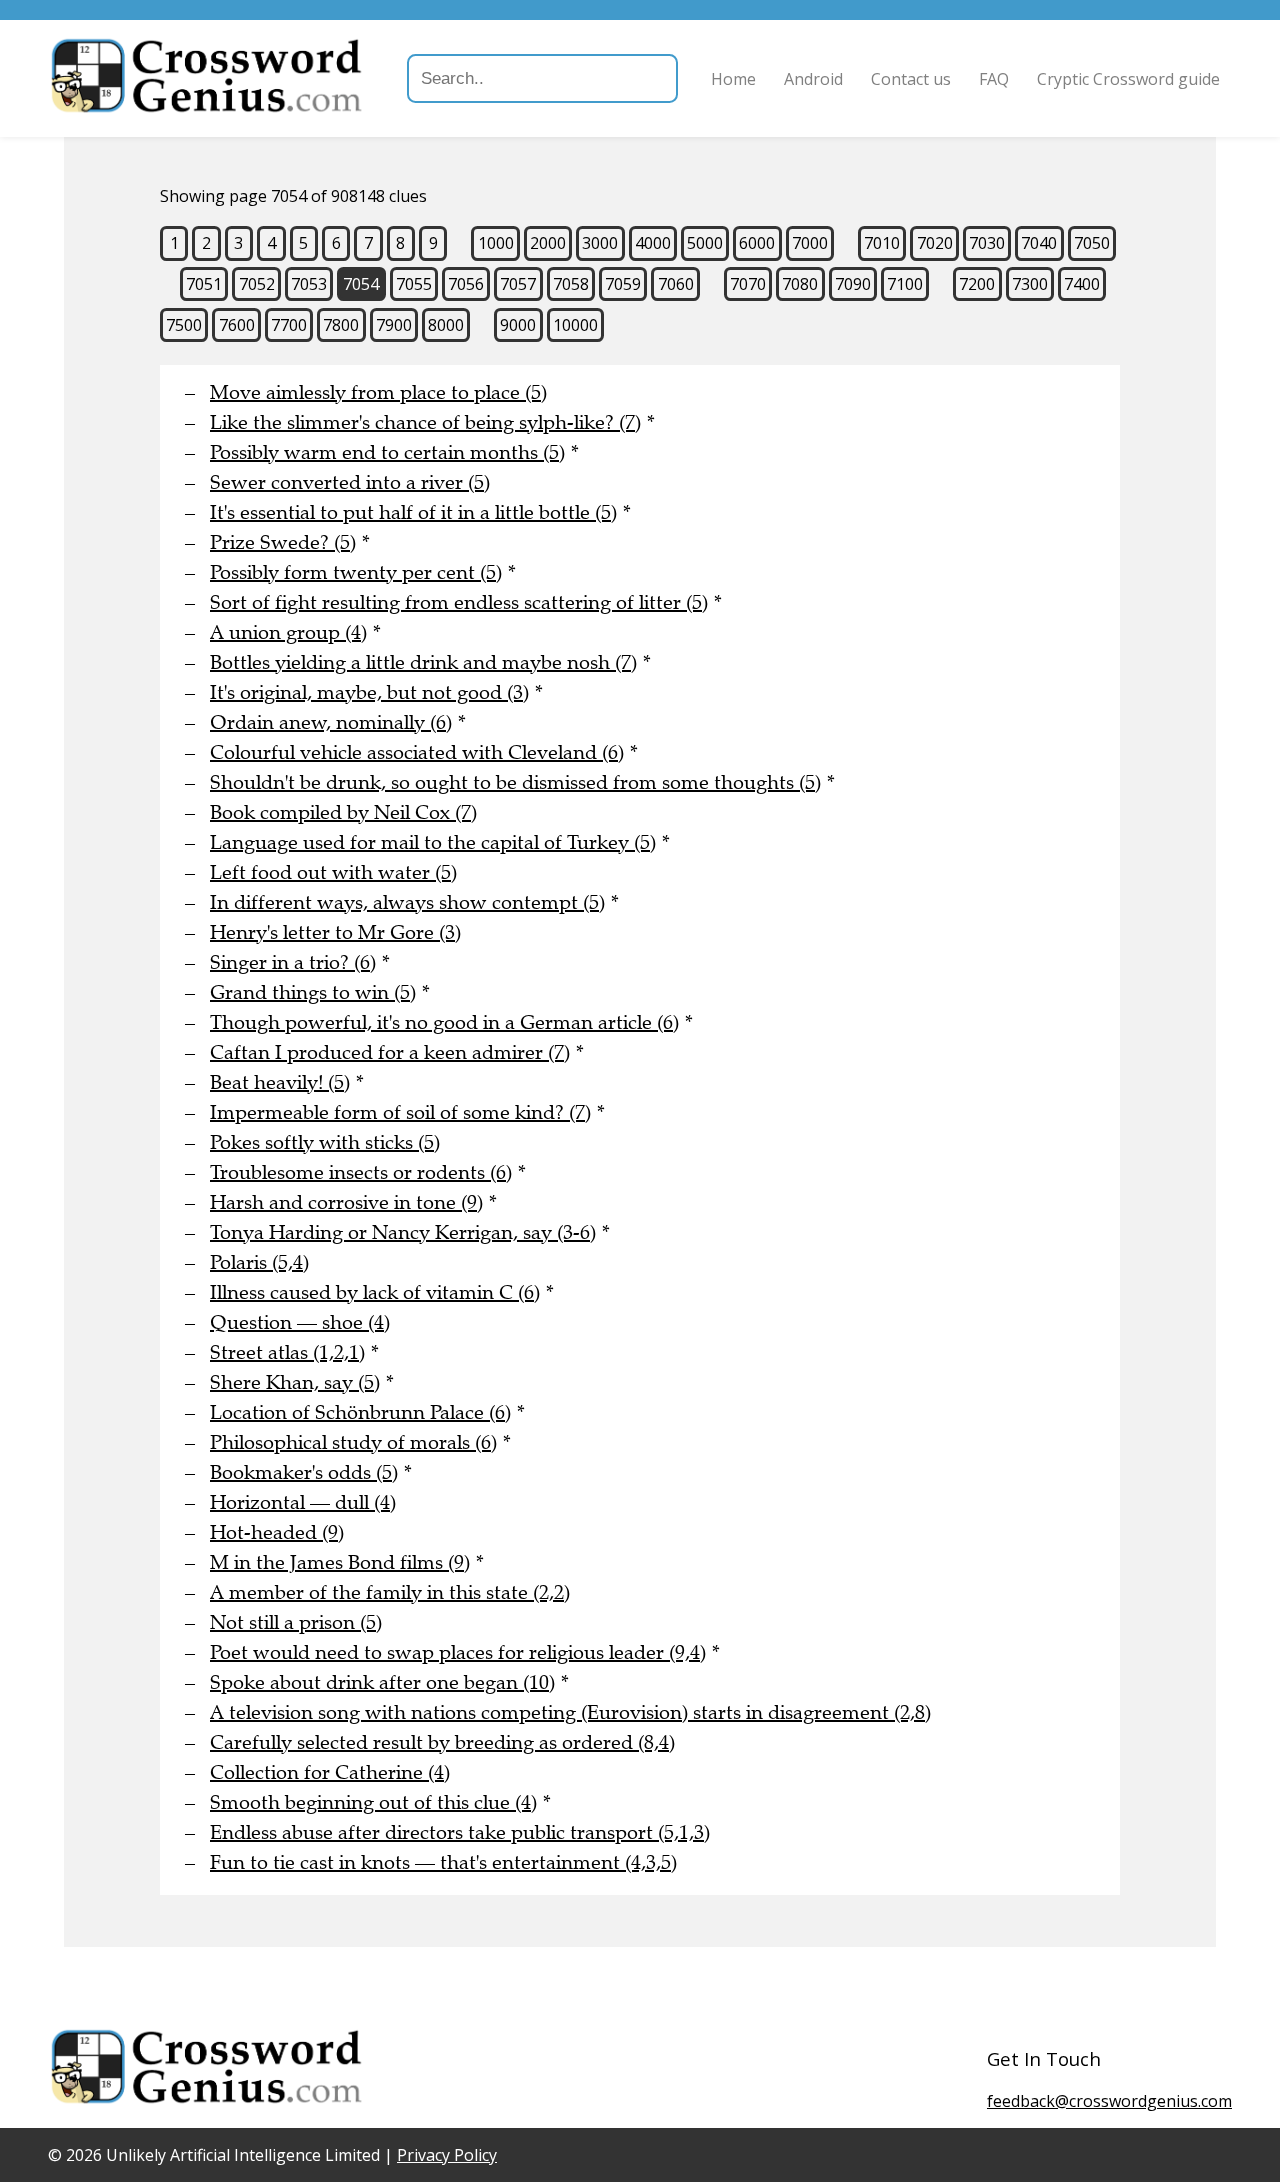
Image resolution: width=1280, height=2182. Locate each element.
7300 (1030, 284)
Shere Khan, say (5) (295, 1382)
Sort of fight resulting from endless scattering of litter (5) (459, 602)
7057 (518, 284)
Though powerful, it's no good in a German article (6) (444, 1022)
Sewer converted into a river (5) (350, 482)
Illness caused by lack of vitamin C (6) (375, 1292)
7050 (1092, 243)
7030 (987, 243)
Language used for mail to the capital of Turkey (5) (433, 842)
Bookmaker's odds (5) (304, 1472)
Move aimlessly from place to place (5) (378, 392)
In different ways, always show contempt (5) (407, 902)
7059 (623, 284)
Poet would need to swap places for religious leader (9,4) (458, 1652)
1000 (496, 243)
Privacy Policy (447, 2155)
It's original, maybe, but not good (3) (369, 692)
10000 (575, 325)
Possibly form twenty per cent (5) (356, 572)
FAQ (994, 79)
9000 (518, 325)
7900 (394, 325)
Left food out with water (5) (333, 872)
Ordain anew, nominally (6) (331, 722)
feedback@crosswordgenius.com (1109, 2101)
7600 (237, 325)
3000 (600, 243)
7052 (257, 284)
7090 (853, 284)
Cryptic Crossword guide (1128, 79)
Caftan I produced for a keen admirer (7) (390, 1052)
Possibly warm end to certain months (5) (387, 452)
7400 (1082, 284)
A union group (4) (288, 632)
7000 (810, 243)
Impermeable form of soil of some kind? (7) (400, 1112)
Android (813, 79)
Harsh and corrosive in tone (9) (346, 1202)
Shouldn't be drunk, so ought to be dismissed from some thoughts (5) (515, 782)
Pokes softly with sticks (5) (325, 1142)
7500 (184, 325)
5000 (705, 243)
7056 (466, 284)
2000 (548, 243)
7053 (309, 284)
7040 (1039, 243)
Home (733, 79)
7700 (289, 325)
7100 (905, 284)
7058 (571, 284)
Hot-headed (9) (277, 1532)
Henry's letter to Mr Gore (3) (335, 932)
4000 (653, 243)
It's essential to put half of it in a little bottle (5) (413, 512)
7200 (977, 284)
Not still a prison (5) (296, 1622)
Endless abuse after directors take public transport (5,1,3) (460, 1832)
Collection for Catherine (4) (330, 1772)
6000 (757, 243)
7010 (882, 243)
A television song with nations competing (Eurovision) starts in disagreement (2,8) (570, 1712)
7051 (204, 284)
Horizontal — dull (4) (303, 1502)
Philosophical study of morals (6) (353, 1442)
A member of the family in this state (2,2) (390, 1592)
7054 (361, 284)
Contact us (911, 79)
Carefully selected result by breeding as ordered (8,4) (442, 1742)
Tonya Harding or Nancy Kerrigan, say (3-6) (403, 1232)
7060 (676, 284)
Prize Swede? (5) (283, 542)
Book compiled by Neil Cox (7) (343, 812)
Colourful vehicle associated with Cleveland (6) (417, 752)
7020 (935, 243)
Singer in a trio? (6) (293, 962)
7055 (414, 284)
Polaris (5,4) (259, 1262)
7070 (748, 284)
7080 (800, 284)
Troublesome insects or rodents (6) (361, 1172)
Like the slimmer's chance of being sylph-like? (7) (425, 422)
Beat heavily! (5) (280, 1082)
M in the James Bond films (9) (340, 1562)
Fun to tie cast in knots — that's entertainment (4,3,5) (443, 1862)
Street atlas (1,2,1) (287, 1352)
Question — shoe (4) (300, 1322)
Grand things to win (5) (313, 992)
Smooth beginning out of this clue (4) (373, 1802)
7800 (341, 325)
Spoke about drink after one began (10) (382, 1682)
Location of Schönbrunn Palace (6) (360, 1412)
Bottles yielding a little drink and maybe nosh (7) (423, 662)
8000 (446, 325)
